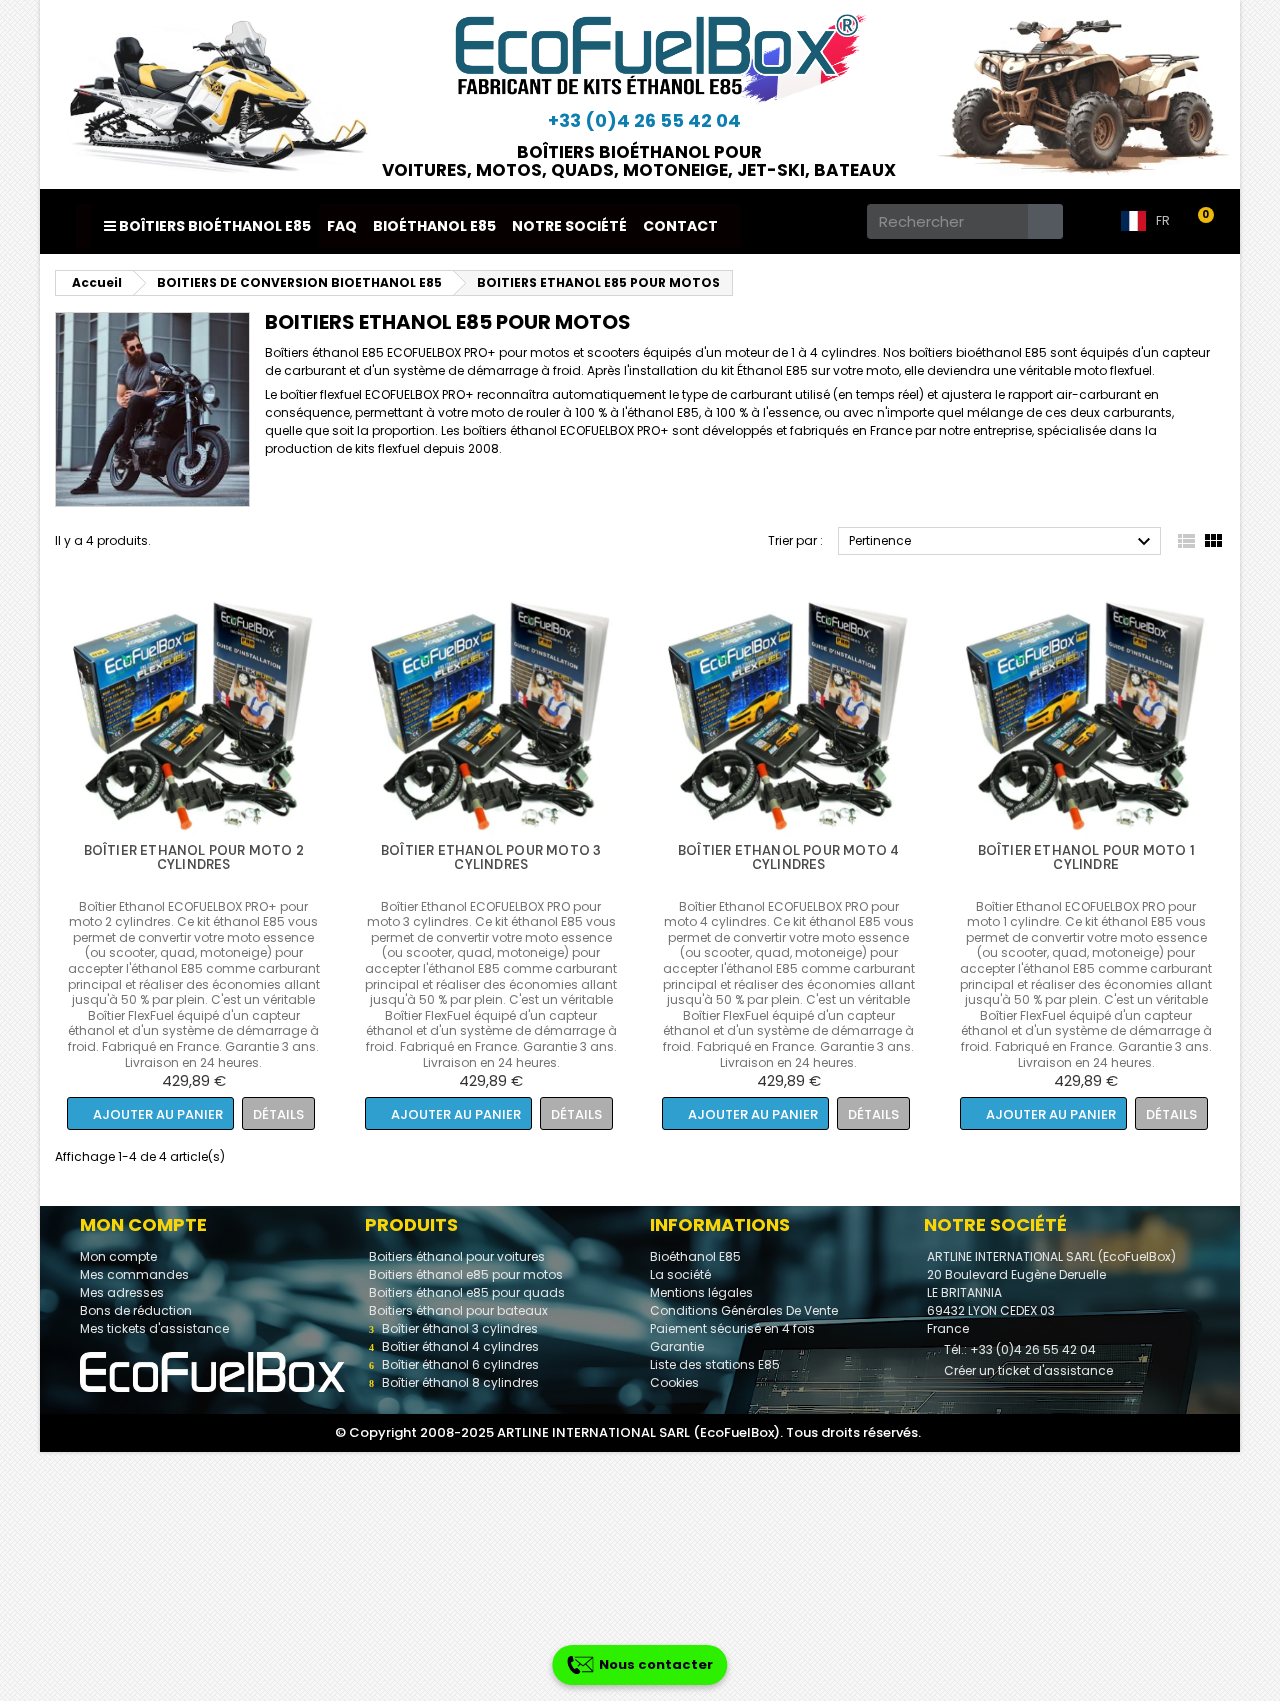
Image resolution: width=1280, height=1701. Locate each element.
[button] (150, 1113)
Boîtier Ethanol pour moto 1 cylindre (1086, 857)
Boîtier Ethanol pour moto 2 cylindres (194, 857)
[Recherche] (1045, 221)
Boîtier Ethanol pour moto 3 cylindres (491, 857)
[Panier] (1209, 221)
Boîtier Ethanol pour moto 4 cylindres (788, 857)
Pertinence (1002, 542)
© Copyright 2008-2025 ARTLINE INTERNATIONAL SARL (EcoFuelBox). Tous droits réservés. (628, 1432)
